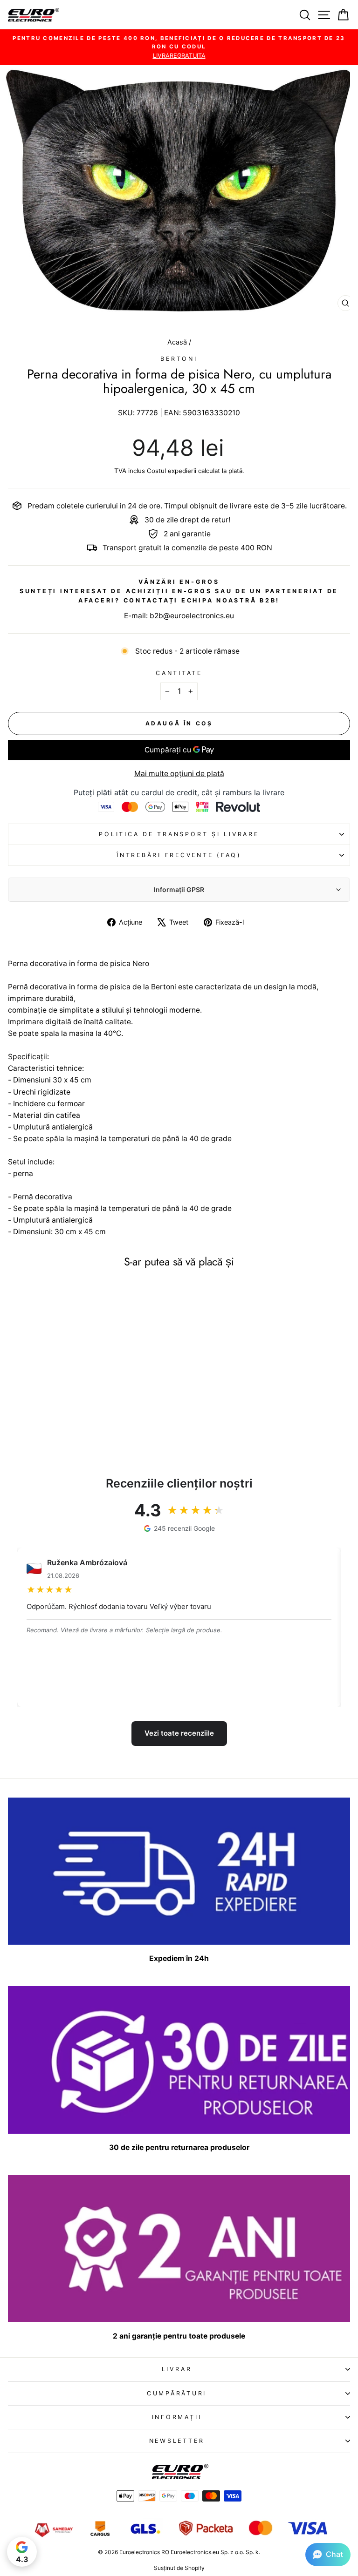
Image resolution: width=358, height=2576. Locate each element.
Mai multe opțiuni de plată (179, 774)
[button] (328, 2555)
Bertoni (179, 359)
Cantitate (179, 673)
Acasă (178, 342)
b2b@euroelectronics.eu (192, 616)
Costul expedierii (172, 471)
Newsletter (177, 2441)
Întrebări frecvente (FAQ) (179, 855)
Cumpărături (177, 2393)
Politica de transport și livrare (179, 834)
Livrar (177, 2369)
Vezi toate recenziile (179, 1733)
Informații (177, 2417)
